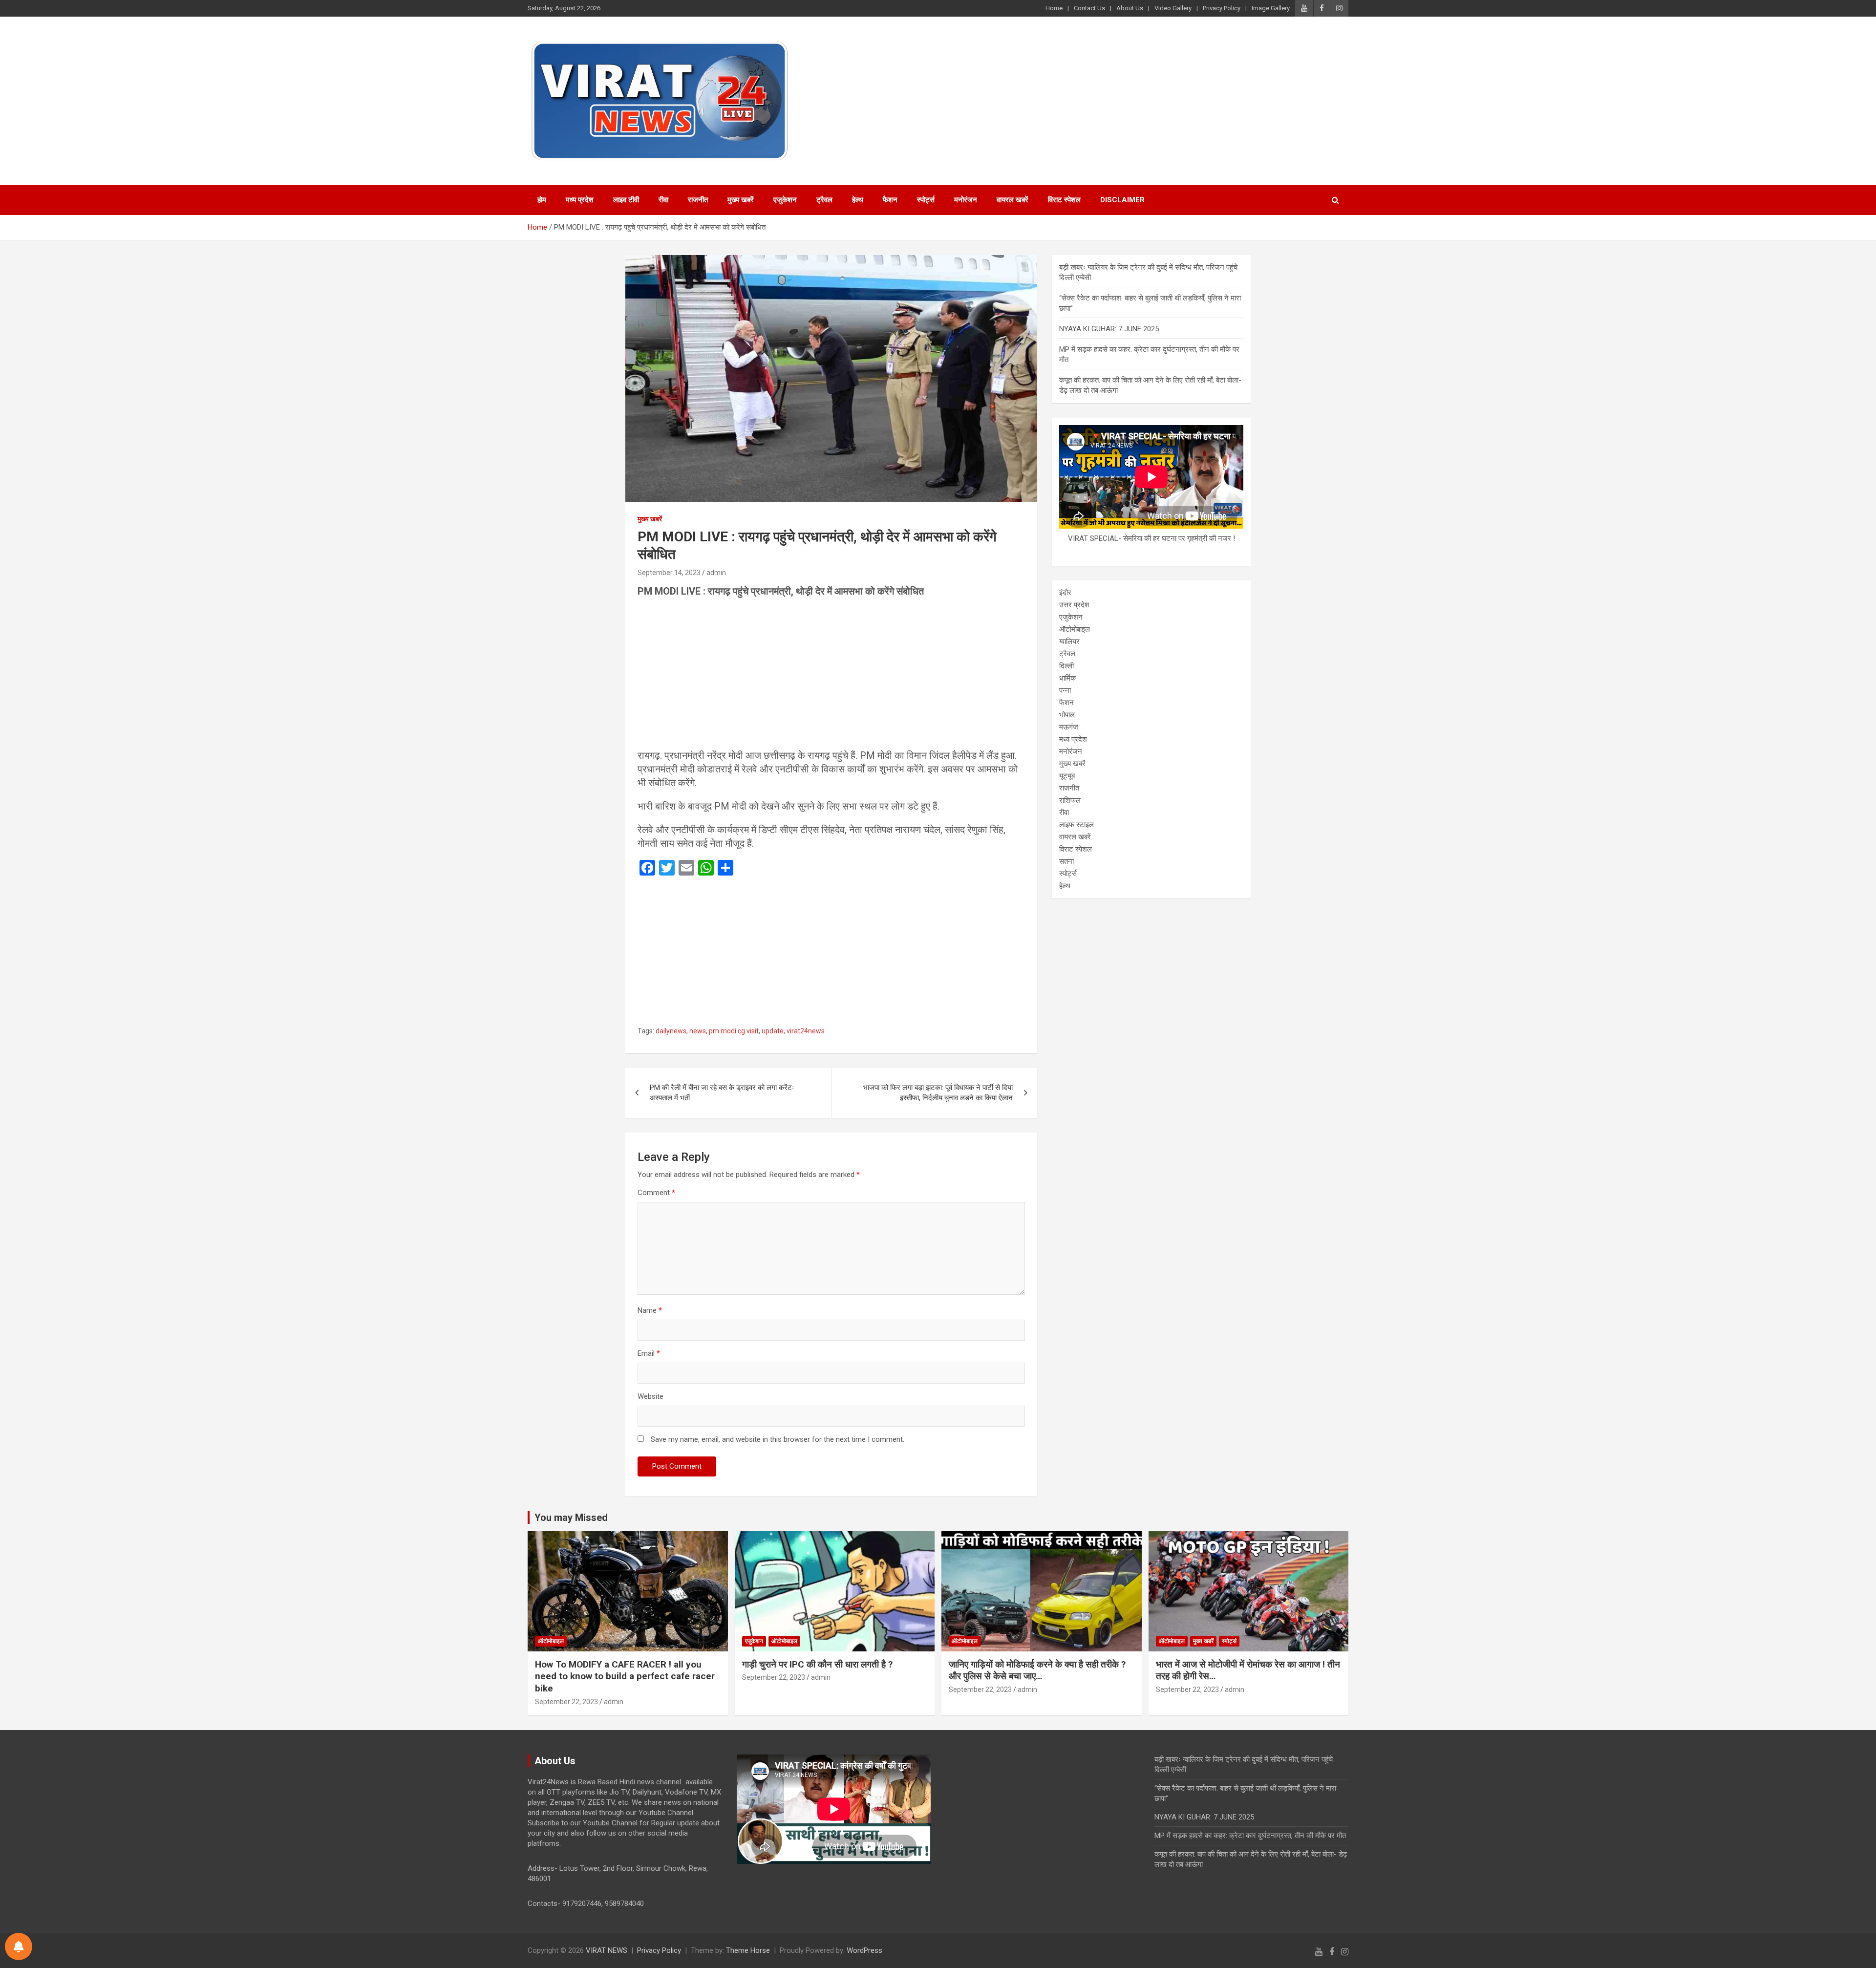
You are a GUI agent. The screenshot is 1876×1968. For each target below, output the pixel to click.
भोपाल (1067, 715)
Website (650, 1396)
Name (650, 1310)
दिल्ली (1066, 666)
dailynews (671, 1031)
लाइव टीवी (626, 200)
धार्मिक (1067, 678)
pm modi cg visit (734, 1031)
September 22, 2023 (566, 1702)
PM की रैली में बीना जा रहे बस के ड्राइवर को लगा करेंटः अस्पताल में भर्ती (722, 1093)
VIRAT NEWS (607, 1950)
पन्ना (1065, 690)
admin (716, 573)
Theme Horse (748, 1950)
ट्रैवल (824, 200)
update (773, 1031)
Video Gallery (1173, 8)
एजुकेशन (785, 200)
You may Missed (571, 1518)
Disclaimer (1122, 200)
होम (542, 200)
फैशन (890, 200)
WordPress (864, 1950)
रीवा (663, 200)
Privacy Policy (1222, 8)
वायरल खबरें (1013, 200)
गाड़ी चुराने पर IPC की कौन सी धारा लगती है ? (817, 1664)
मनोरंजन (966, 200)
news (698, 1031)
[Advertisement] (831, 676)
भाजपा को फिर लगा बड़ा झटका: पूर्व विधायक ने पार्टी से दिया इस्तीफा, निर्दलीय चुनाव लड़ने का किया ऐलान (938, 1093)
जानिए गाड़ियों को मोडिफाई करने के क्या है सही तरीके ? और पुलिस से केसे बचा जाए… (1037, 1670)
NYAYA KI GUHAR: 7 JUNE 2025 (1109, 329)
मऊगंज (1069, 727)
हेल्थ (858, 200)
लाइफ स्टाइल (1077, 825)
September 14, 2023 (669, 573)
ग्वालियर (1069, 642)
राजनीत (698, 200)
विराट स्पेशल (1064, 200)
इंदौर (1065, 593)
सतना (1066, 861)
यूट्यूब (1067, 776)
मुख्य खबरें (741, 200)
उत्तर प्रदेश (1074, 605)
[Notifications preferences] (19, 1947)
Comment (656, 1193)
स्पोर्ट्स (926, 200)
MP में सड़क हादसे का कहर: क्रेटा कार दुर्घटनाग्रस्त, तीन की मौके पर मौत (1250, 1836)
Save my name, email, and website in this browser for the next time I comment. (778, 1439)
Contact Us (1089, 8)
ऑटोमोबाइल (1075, 629)
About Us (1130, 8)
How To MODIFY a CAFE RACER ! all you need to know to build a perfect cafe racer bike (625, 1676)
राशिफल (1070, 800)
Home (1054, 8)
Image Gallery (1271, 8)
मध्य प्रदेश (580, 200)
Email (649, 1353)
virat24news (806, 1031)
